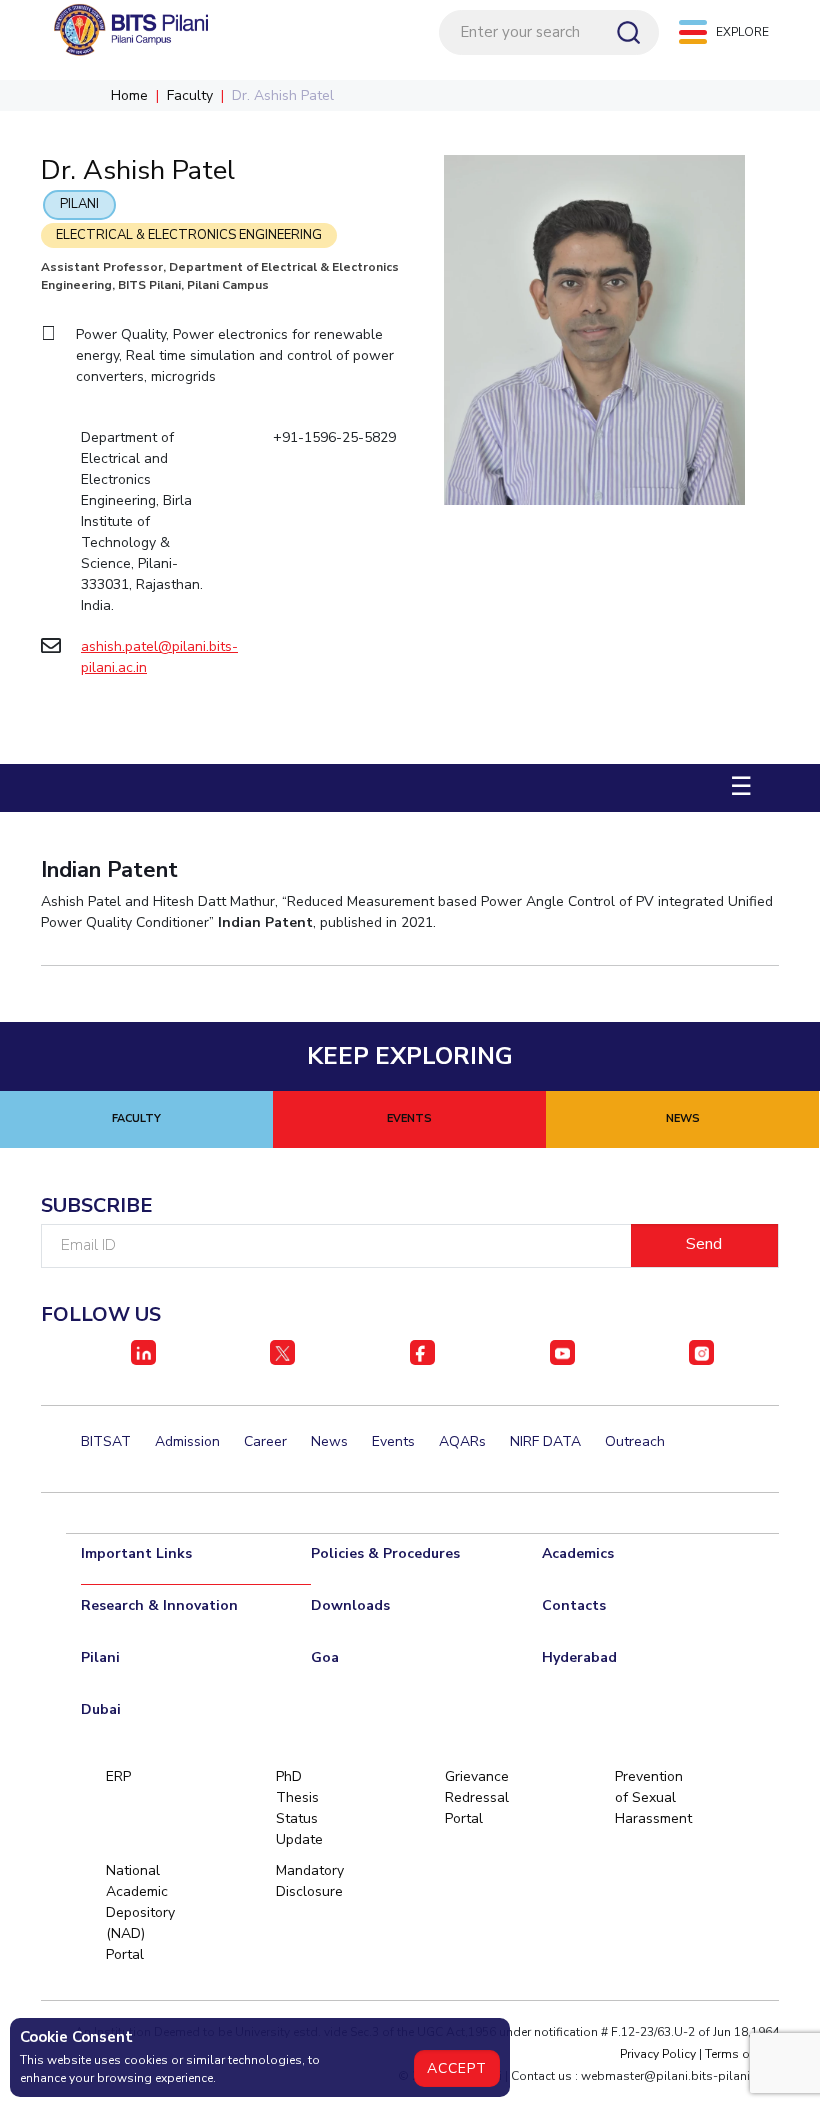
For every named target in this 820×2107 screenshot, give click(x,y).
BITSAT (106, 1441)
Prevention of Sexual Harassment (646, 1797)
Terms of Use (742, 2054)
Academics (578, 1553)
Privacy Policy (658, 2054)
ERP (118, 1776)
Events (393, 1441)
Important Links (136, 1553)
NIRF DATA (545, 1441)
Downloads (350, 1605)
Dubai (101, 1709)
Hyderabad (579, 1657)
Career (265, 1441)
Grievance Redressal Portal (476, 1797)
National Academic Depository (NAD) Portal (137, 1912)
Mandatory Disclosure (307, 1881)
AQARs (462, 1441)
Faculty (190, 95)
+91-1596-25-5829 (334, 437)
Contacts (574, 1605)
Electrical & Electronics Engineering (189, 235)
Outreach (635, 1441)
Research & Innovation (159, 1605)
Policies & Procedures (385, 1553)
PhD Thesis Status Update (299, 1808)
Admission (187, 1441)
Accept (457, 2068)
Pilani (79, 204)
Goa (325, 1657)
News (329, 1441)
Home (129, 95)
